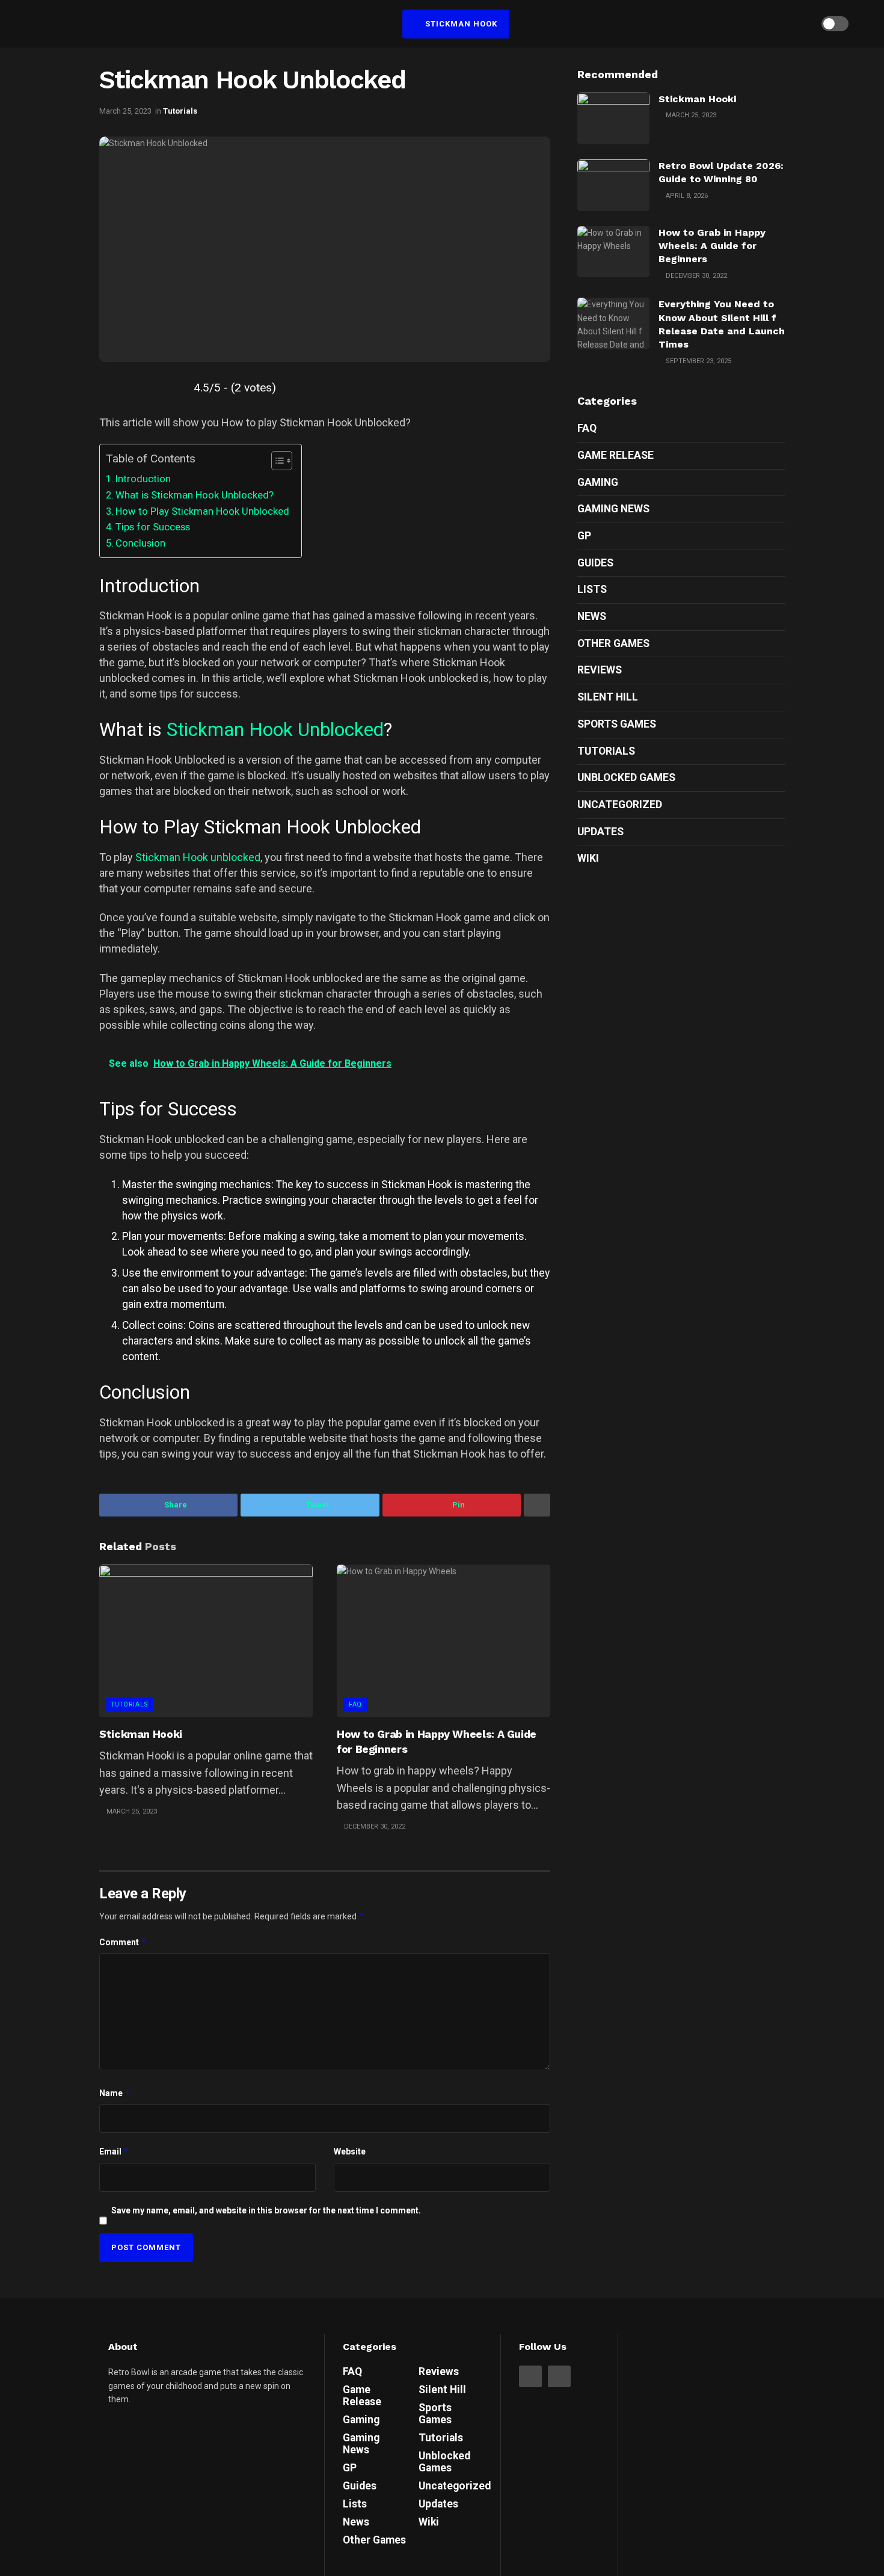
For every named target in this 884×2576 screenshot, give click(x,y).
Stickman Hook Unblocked (275, 730)
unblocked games (626, 777)
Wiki (588, 858)
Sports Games (617, 724)
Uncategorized (620, 805)
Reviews (600, 670)
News (592, 616)
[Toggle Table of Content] (276, 461)
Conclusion (140, 543)
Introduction (143, 479)
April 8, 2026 (686, 196)
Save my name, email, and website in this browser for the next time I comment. (266, 2210)
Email (114, 2151)
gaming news (613, 509)
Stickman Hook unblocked (198, 857)
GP (584, 536)
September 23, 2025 (698, 361)
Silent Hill (608, 697)
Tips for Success (153, 527)
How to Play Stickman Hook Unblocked (202, 511)
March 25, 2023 (125, 111)
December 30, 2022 (374, 1826)
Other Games (613, 643)
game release (615, 455)
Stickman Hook (460, 24)
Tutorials (180, 111)
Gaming (598, 482)
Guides (595, 563)
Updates (600, 832)
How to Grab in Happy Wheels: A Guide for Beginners (712, 246)
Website (350, 2151)
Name (115, 2093)
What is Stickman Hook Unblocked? (195, 495)
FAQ (355, 1704)
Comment (123, 1942)
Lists (592, 589)
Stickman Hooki (141, 1734)
